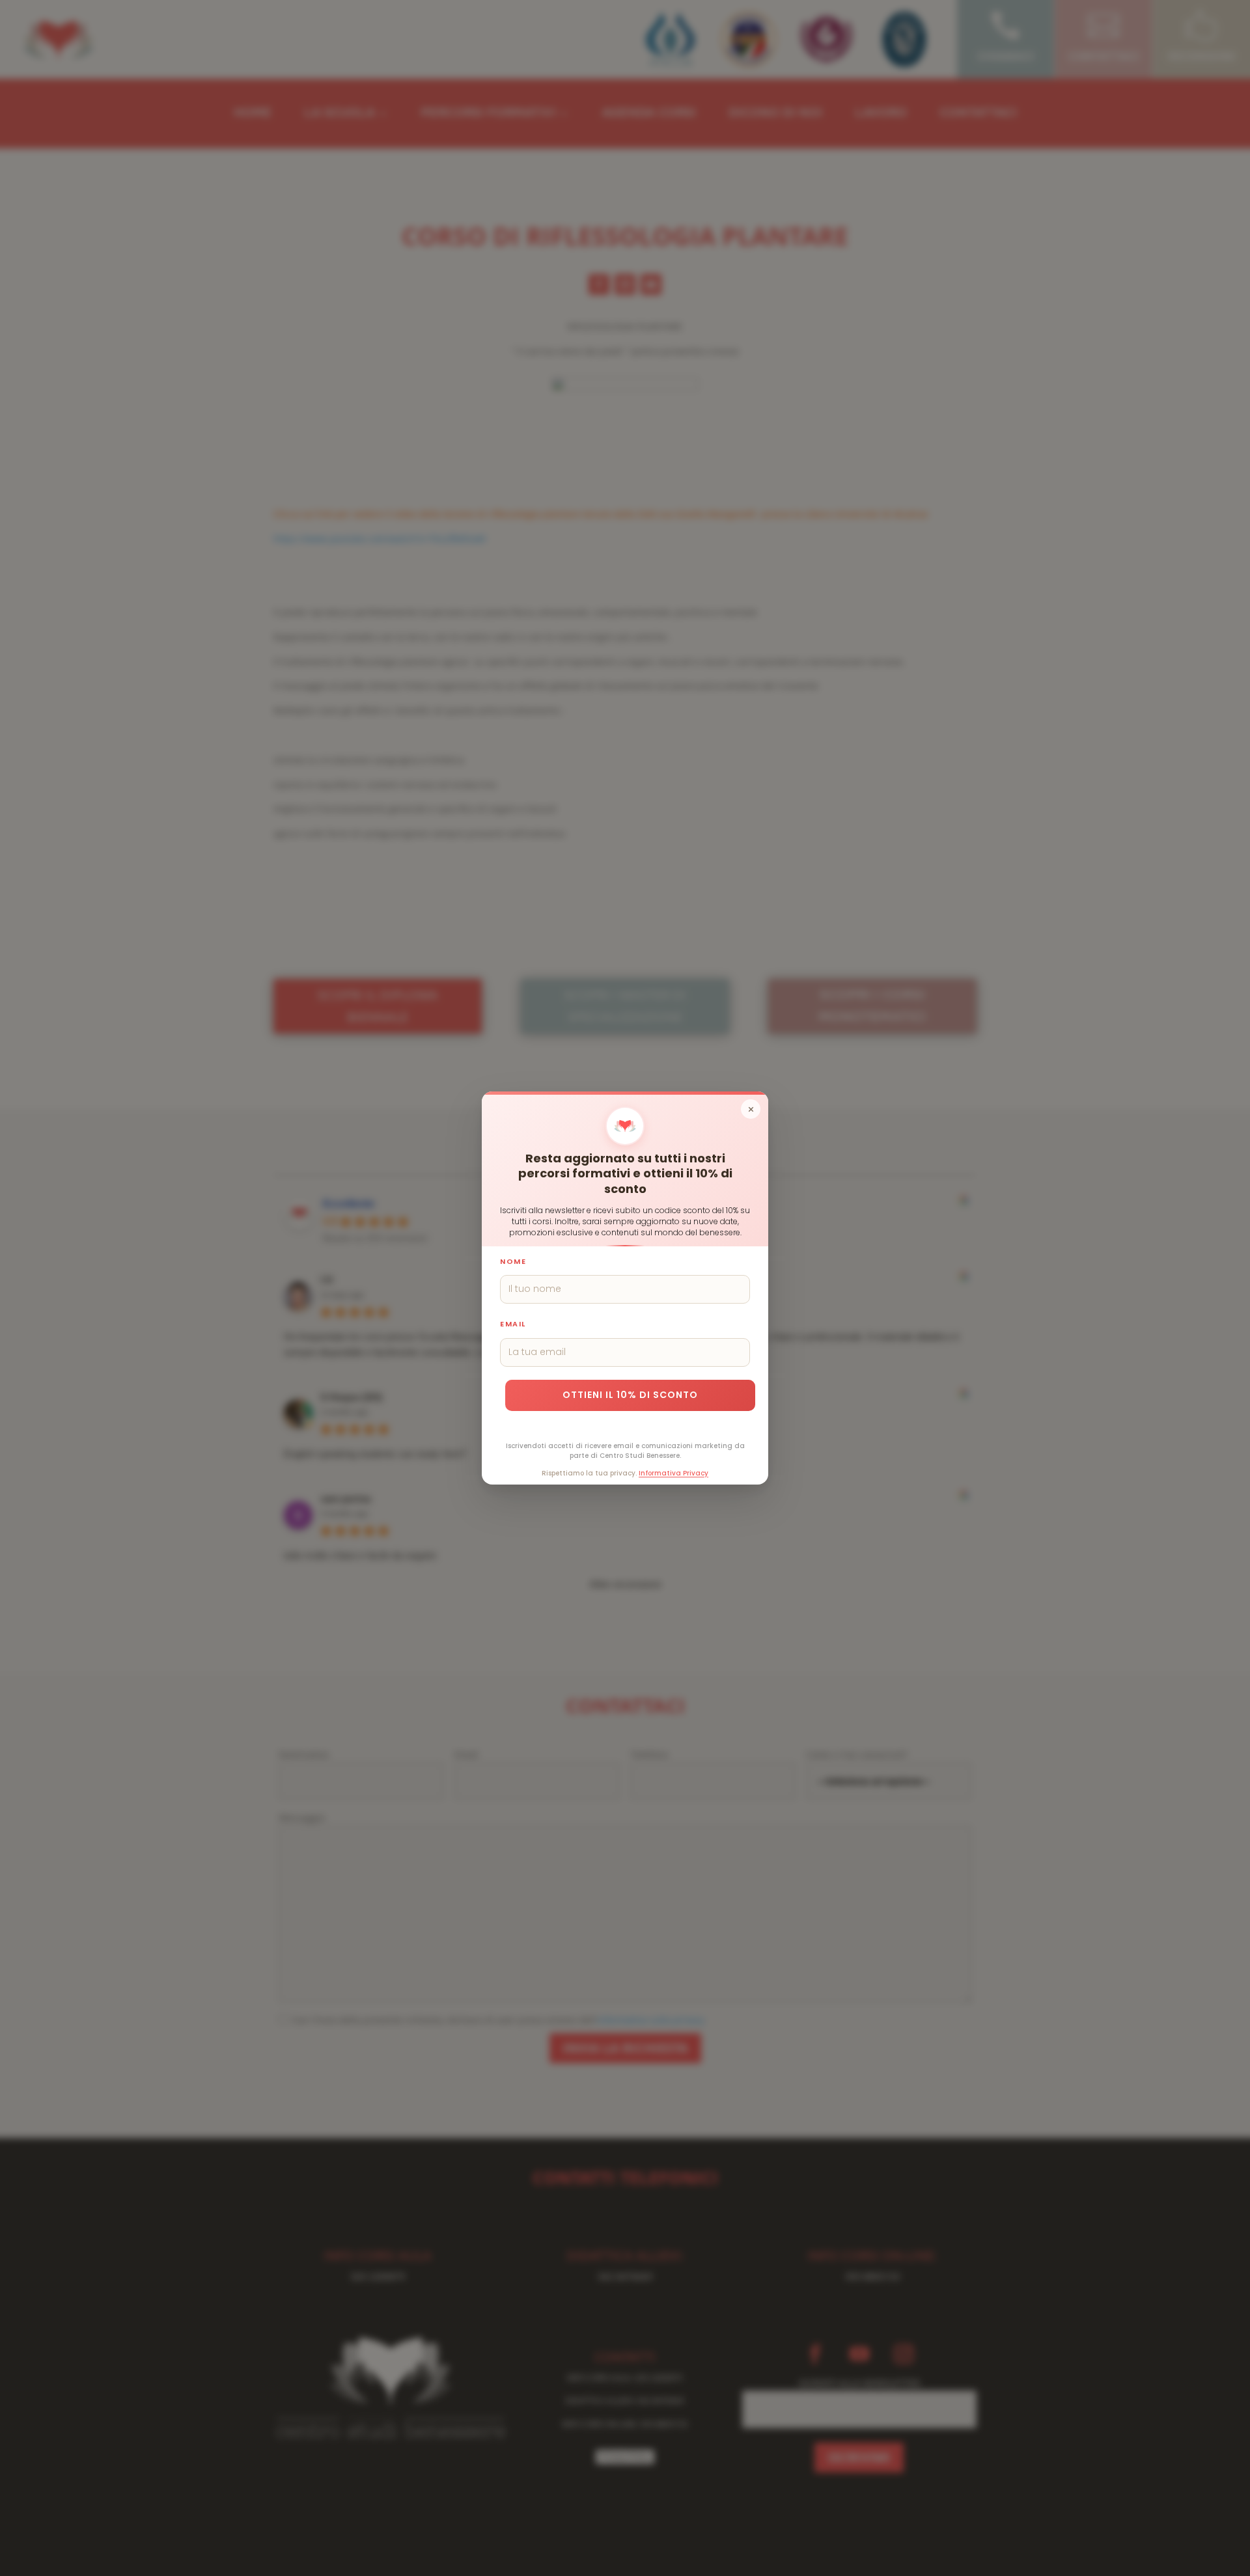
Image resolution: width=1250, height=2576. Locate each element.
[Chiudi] (751, 1109)
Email (513, 1324)
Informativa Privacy (674, 1473)
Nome (513, 1261)
